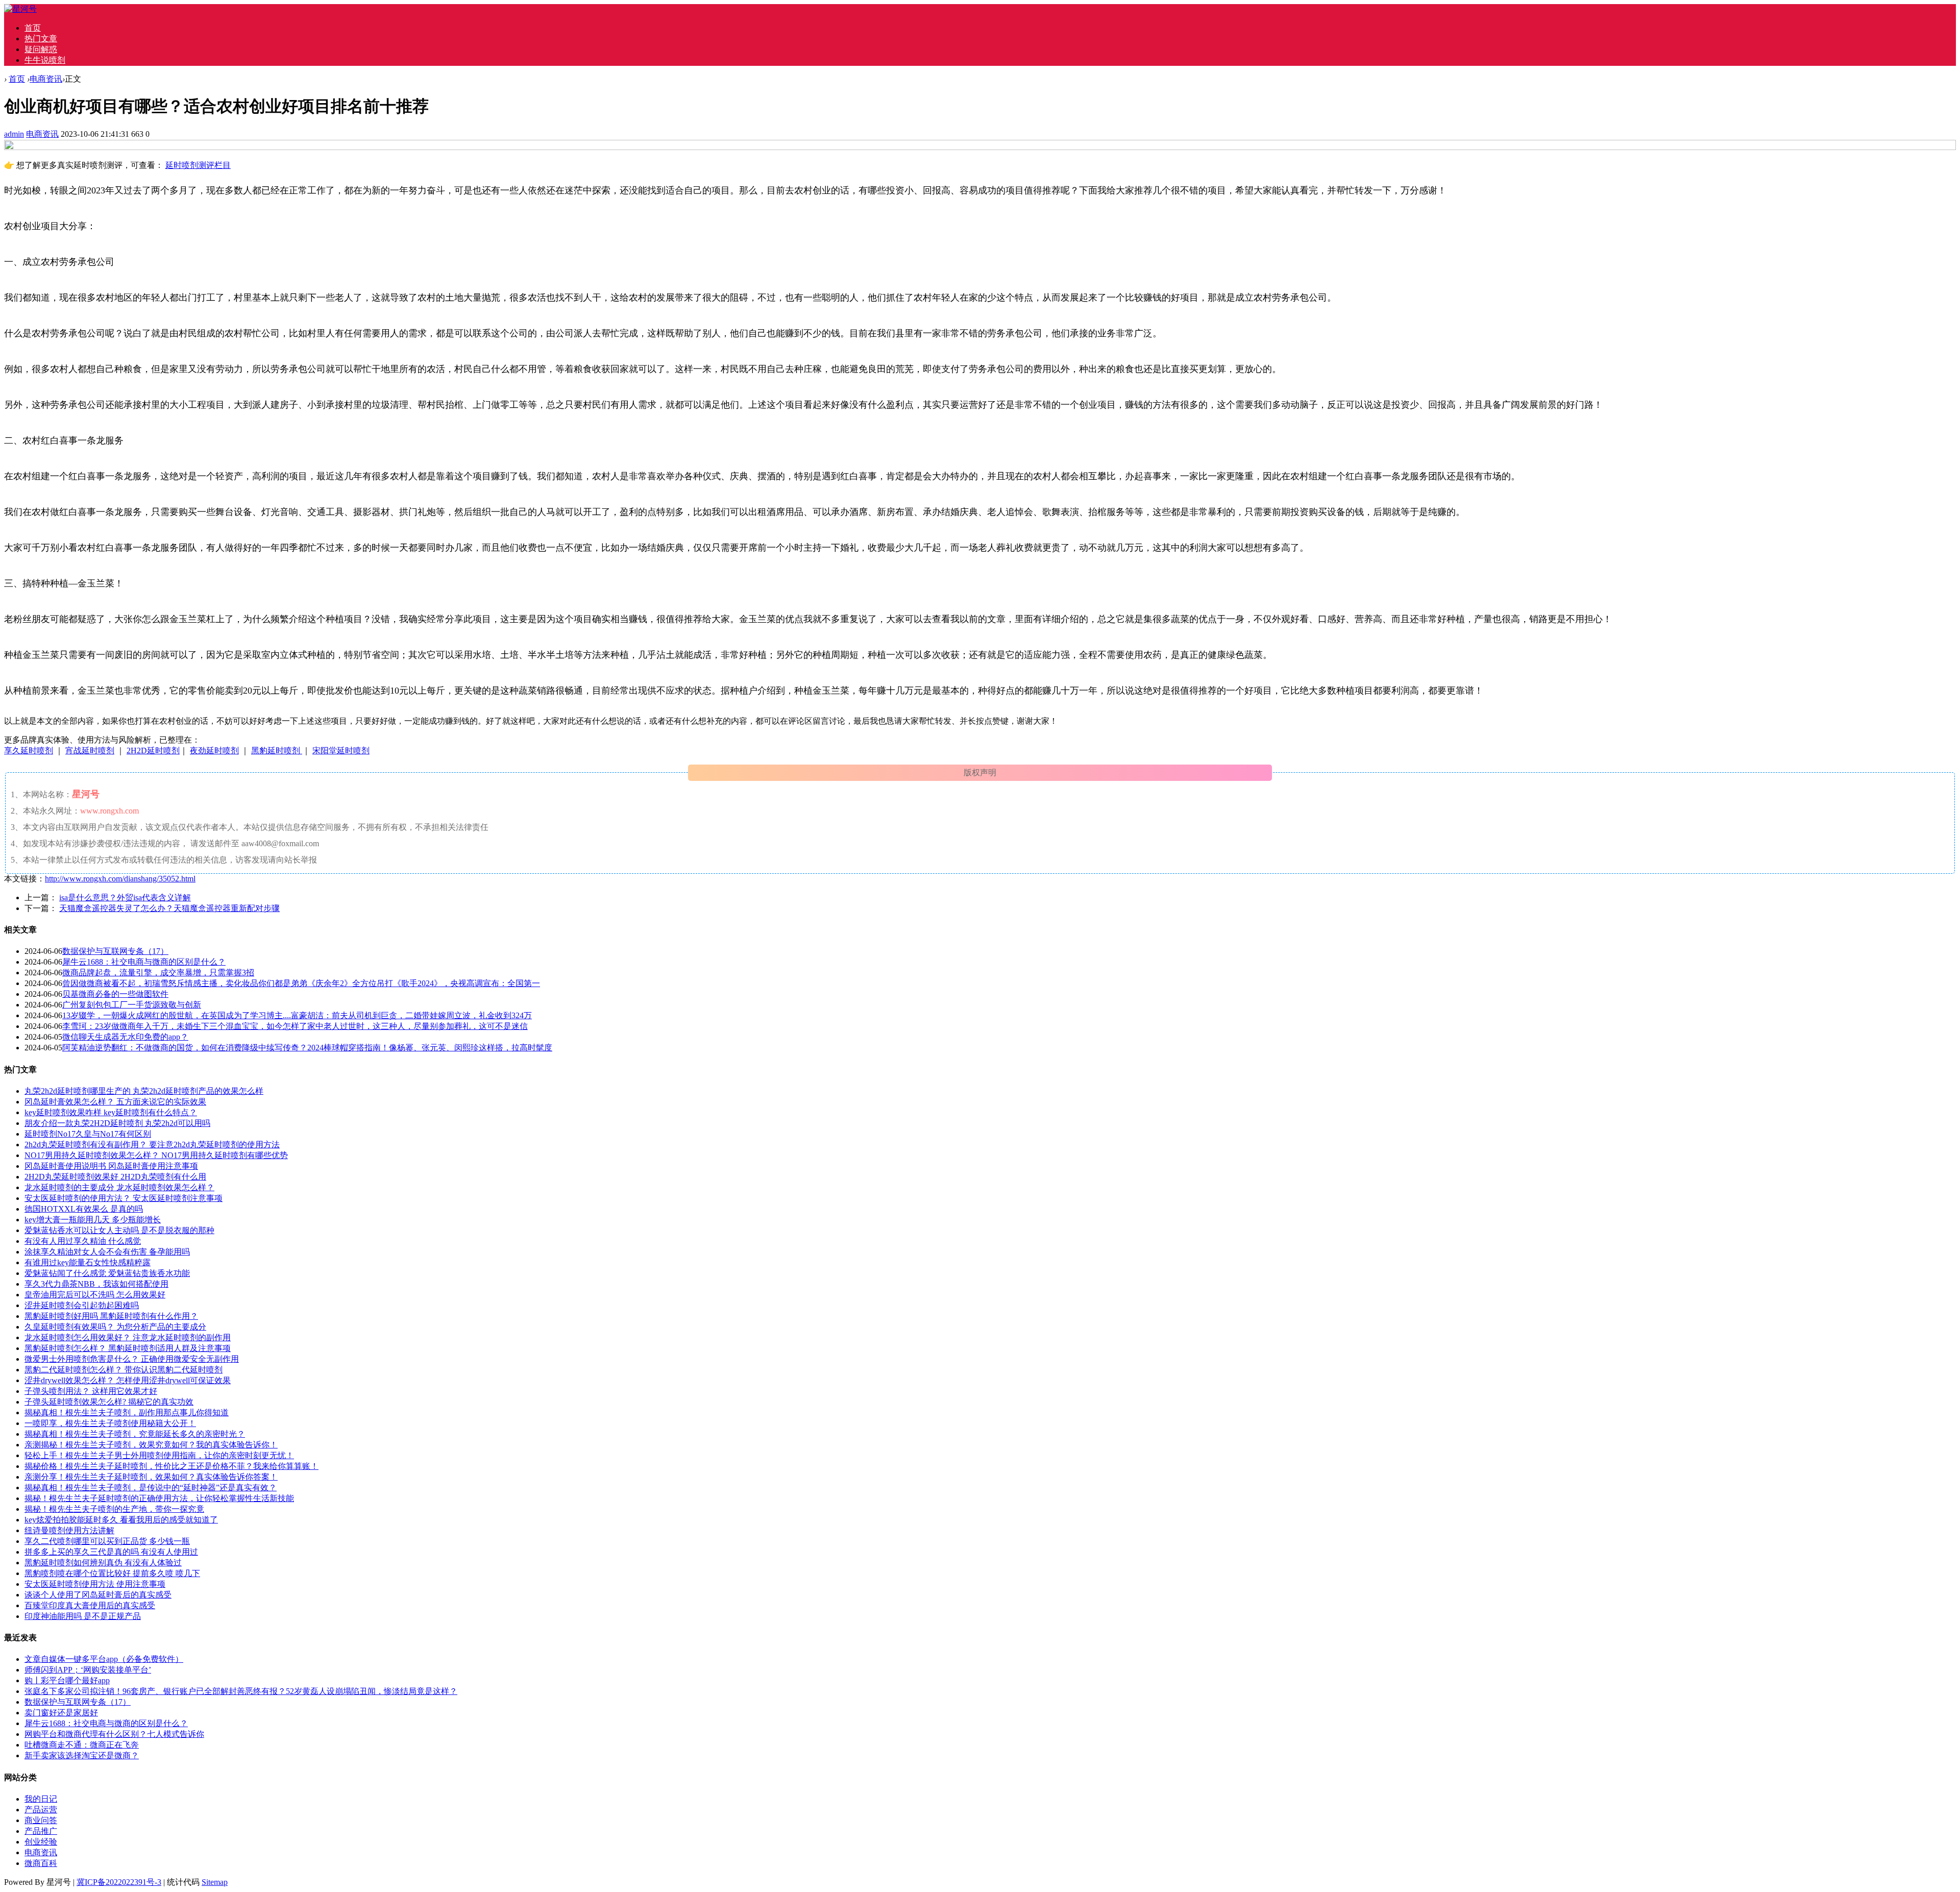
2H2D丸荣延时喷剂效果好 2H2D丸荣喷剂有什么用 (115, 1177)
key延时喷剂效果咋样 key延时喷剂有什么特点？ (111, 1112)
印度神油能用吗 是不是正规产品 (83, 1616)
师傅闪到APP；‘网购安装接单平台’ (88, 1670)
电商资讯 (46, 79)
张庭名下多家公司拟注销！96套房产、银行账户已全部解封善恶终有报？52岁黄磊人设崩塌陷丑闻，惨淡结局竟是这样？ (241, 1691)
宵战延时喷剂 (90, 751)
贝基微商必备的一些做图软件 (115, 994)
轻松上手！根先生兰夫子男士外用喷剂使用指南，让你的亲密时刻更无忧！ (159, 1455)
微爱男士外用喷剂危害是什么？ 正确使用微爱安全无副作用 (132, 1359)
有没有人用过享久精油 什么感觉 (83, 1241)
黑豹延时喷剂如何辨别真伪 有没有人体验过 (103, 1563)
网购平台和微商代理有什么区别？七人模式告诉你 (114, 1734)
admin (14, 134)
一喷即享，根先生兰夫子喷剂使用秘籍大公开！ (110, 1423)
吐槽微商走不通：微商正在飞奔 (82, 1745)
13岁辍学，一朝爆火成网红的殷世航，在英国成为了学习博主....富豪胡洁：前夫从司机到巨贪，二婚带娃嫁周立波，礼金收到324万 (297, 1015)
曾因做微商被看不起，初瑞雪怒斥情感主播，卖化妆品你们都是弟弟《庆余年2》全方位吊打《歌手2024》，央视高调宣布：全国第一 (301, 983)
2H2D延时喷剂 (153, 751)
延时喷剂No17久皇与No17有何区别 (88, 1134)
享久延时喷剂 (29, 751)
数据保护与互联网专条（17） (115, 951)
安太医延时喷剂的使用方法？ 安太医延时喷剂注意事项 (124, 1198)
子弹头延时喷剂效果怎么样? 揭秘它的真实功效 (109, 1402)
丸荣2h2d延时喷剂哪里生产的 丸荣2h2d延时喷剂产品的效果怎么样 (144, 1091)
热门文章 (41, 39)
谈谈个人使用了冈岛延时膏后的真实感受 (98, 1595)
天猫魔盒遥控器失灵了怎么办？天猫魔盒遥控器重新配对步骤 (169, 908)
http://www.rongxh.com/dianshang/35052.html (120, 879)
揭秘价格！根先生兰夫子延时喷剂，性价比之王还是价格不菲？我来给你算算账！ (171, 1466)
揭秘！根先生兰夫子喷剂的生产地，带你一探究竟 (114, 1509)
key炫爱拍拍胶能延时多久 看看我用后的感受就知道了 (121, 1520)
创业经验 (41, 1842)
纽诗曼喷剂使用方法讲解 (69, 1530)
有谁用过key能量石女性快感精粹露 (88, 1262)
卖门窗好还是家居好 (61, 1713)
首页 (33, 28)
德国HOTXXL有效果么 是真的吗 (84, 1209)
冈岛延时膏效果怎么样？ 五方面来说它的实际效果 (115, 1102)
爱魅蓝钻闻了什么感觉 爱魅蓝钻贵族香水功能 (107, 1273)
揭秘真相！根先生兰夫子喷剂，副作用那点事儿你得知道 (127, 1412)
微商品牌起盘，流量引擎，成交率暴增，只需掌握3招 (158, 973)
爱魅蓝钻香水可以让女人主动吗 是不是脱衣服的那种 (119, 1230)
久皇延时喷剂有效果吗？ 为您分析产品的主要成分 (115, 1327)
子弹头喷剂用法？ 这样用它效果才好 (91, 1391)
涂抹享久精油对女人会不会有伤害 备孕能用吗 (107, 1252)
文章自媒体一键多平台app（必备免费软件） (104, 1659)
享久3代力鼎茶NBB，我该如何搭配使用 (96, 1284)
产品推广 (41, 1831)
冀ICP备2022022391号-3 (119, 1882)
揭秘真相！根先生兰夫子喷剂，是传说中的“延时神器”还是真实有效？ (151, 1488)
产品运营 (41, 1810)
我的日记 (41, 1799)
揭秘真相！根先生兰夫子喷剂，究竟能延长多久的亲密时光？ (135, 1434)
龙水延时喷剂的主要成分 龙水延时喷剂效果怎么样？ (119, 1187)
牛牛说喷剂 (45, 60)
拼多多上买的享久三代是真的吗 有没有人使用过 (111, 1552)
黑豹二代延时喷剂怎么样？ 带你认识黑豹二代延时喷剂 (124, 1370)
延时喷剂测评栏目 (198, 165)
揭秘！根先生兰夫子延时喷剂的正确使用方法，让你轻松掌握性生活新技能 (159, 1498)
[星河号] (20, 9)
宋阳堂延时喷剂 (341, 751)
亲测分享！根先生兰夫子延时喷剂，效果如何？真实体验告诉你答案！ (151, 1477)
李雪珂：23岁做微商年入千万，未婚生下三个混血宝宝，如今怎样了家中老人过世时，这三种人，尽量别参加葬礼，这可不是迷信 (295, 1026)
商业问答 (41, 1820)
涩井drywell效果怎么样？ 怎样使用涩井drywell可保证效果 (128, 1380)
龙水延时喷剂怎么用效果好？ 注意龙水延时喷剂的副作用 (128, 1337)
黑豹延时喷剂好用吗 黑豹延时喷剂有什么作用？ (111, 1316)
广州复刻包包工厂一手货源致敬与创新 (132, 1005)
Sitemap (215, 1882)
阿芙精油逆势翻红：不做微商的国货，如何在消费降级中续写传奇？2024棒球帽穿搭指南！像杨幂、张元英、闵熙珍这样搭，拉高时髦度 (307, 1048)
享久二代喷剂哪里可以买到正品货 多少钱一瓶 (107, 1541)
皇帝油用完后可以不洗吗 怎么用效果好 (95, 1295)
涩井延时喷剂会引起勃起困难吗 (82, 1305)
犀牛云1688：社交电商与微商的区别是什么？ (144, 962)
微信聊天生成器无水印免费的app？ (125, 1037)
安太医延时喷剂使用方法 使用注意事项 (95, 1584)
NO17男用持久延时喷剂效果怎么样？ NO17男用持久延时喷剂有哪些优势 (156, 1155)
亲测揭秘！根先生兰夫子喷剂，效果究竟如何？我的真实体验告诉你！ (151, 1445)
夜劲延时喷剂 (214, 751)
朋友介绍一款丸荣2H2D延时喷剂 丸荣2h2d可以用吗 (117, 1123)
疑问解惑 (41, 49)
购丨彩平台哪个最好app (67, 1680)
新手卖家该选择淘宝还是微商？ (82, 1755)
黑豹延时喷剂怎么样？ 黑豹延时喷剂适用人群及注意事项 (128, 1348)
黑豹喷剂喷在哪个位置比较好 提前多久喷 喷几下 (112, 1573)
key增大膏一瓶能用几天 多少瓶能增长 (93, 1220)
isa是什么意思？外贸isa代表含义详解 (125, 898)
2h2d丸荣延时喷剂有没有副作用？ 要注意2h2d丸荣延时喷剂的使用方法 (152, 1145)
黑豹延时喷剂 (277, 751)
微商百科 (41, 1863)
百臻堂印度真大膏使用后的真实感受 (90, 1605)
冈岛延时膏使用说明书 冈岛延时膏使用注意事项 (111, 1166)
